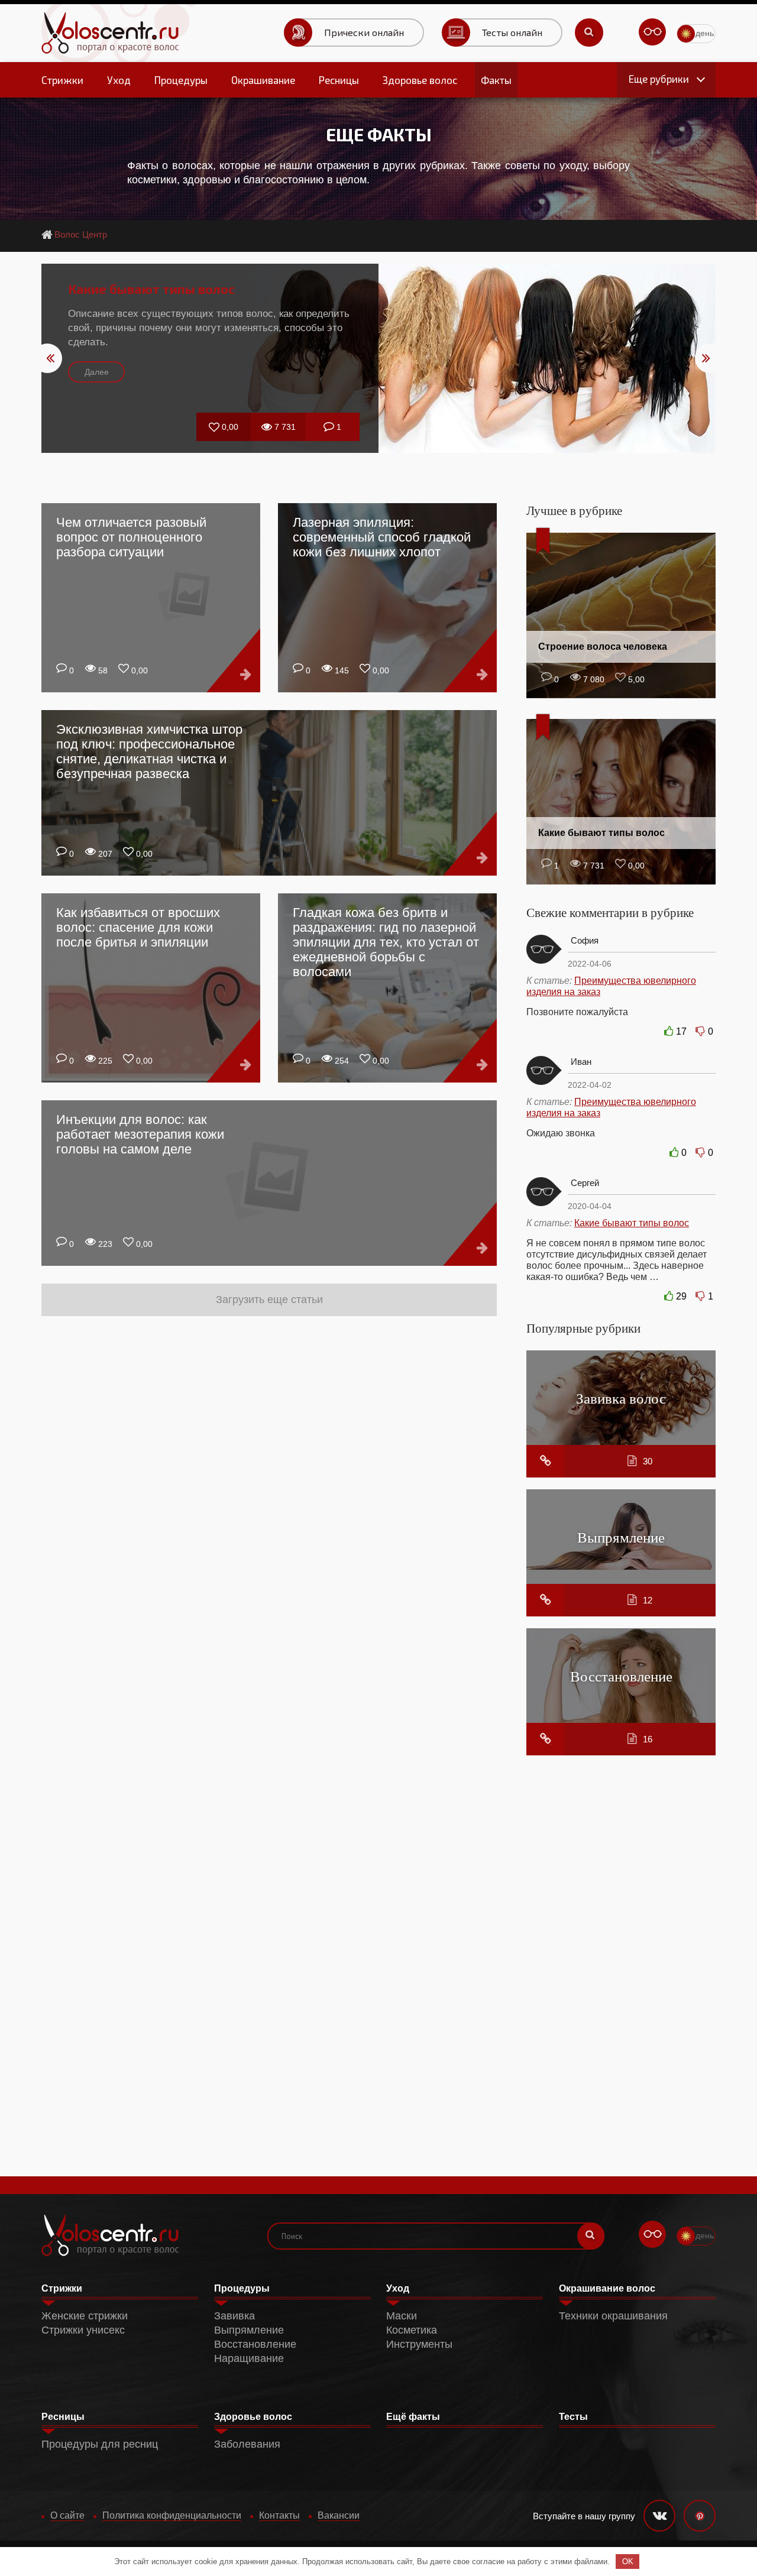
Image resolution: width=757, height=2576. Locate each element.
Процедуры (181, 80)
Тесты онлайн (512, 32)
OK (628, 2562)
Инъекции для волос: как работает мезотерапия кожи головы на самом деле (140, 1134)
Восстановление (621, 1676)
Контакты (279, 2515)
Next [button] (710, 358)
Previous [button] (47, 358)
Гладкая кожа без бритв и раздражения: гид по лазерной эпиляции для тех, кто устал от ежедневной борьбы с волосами (386, 942)
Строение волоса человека (603, 647)
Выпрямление (621, 1537)
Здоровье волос (420, 80)
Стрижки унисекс (83, 2330)
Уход (119, 80)
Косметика (412, 2330)
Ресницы (339, 80)
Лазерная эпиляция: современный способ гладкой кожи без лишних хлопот (382, 537)
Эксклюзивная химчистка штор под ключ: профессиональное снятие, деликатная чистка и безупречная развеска (149, 751)
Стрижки (62, 80)
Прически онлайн (364, 32)
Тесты (573, 2417)
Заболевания (247, 2444)
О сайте (67, 2515)
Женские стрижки (85, 2316)
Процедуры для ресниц (100, 2444)
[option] (378, 358)
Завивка (234, 2316)
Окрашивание (263, 80)
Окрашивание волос (607, 2288)
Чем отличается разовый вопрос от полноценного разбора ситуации (131, 537)
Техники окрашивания (613, 2316)
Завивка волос (621, 1398)
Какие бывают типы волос (151, 289)
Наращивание (249, 2358)
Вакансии (339, 2515)
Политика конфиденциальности (172, 2515)
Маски (402, 2316)
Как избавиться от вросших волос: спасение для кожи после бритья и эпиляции (138, 927)
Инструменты (419, 2344)
